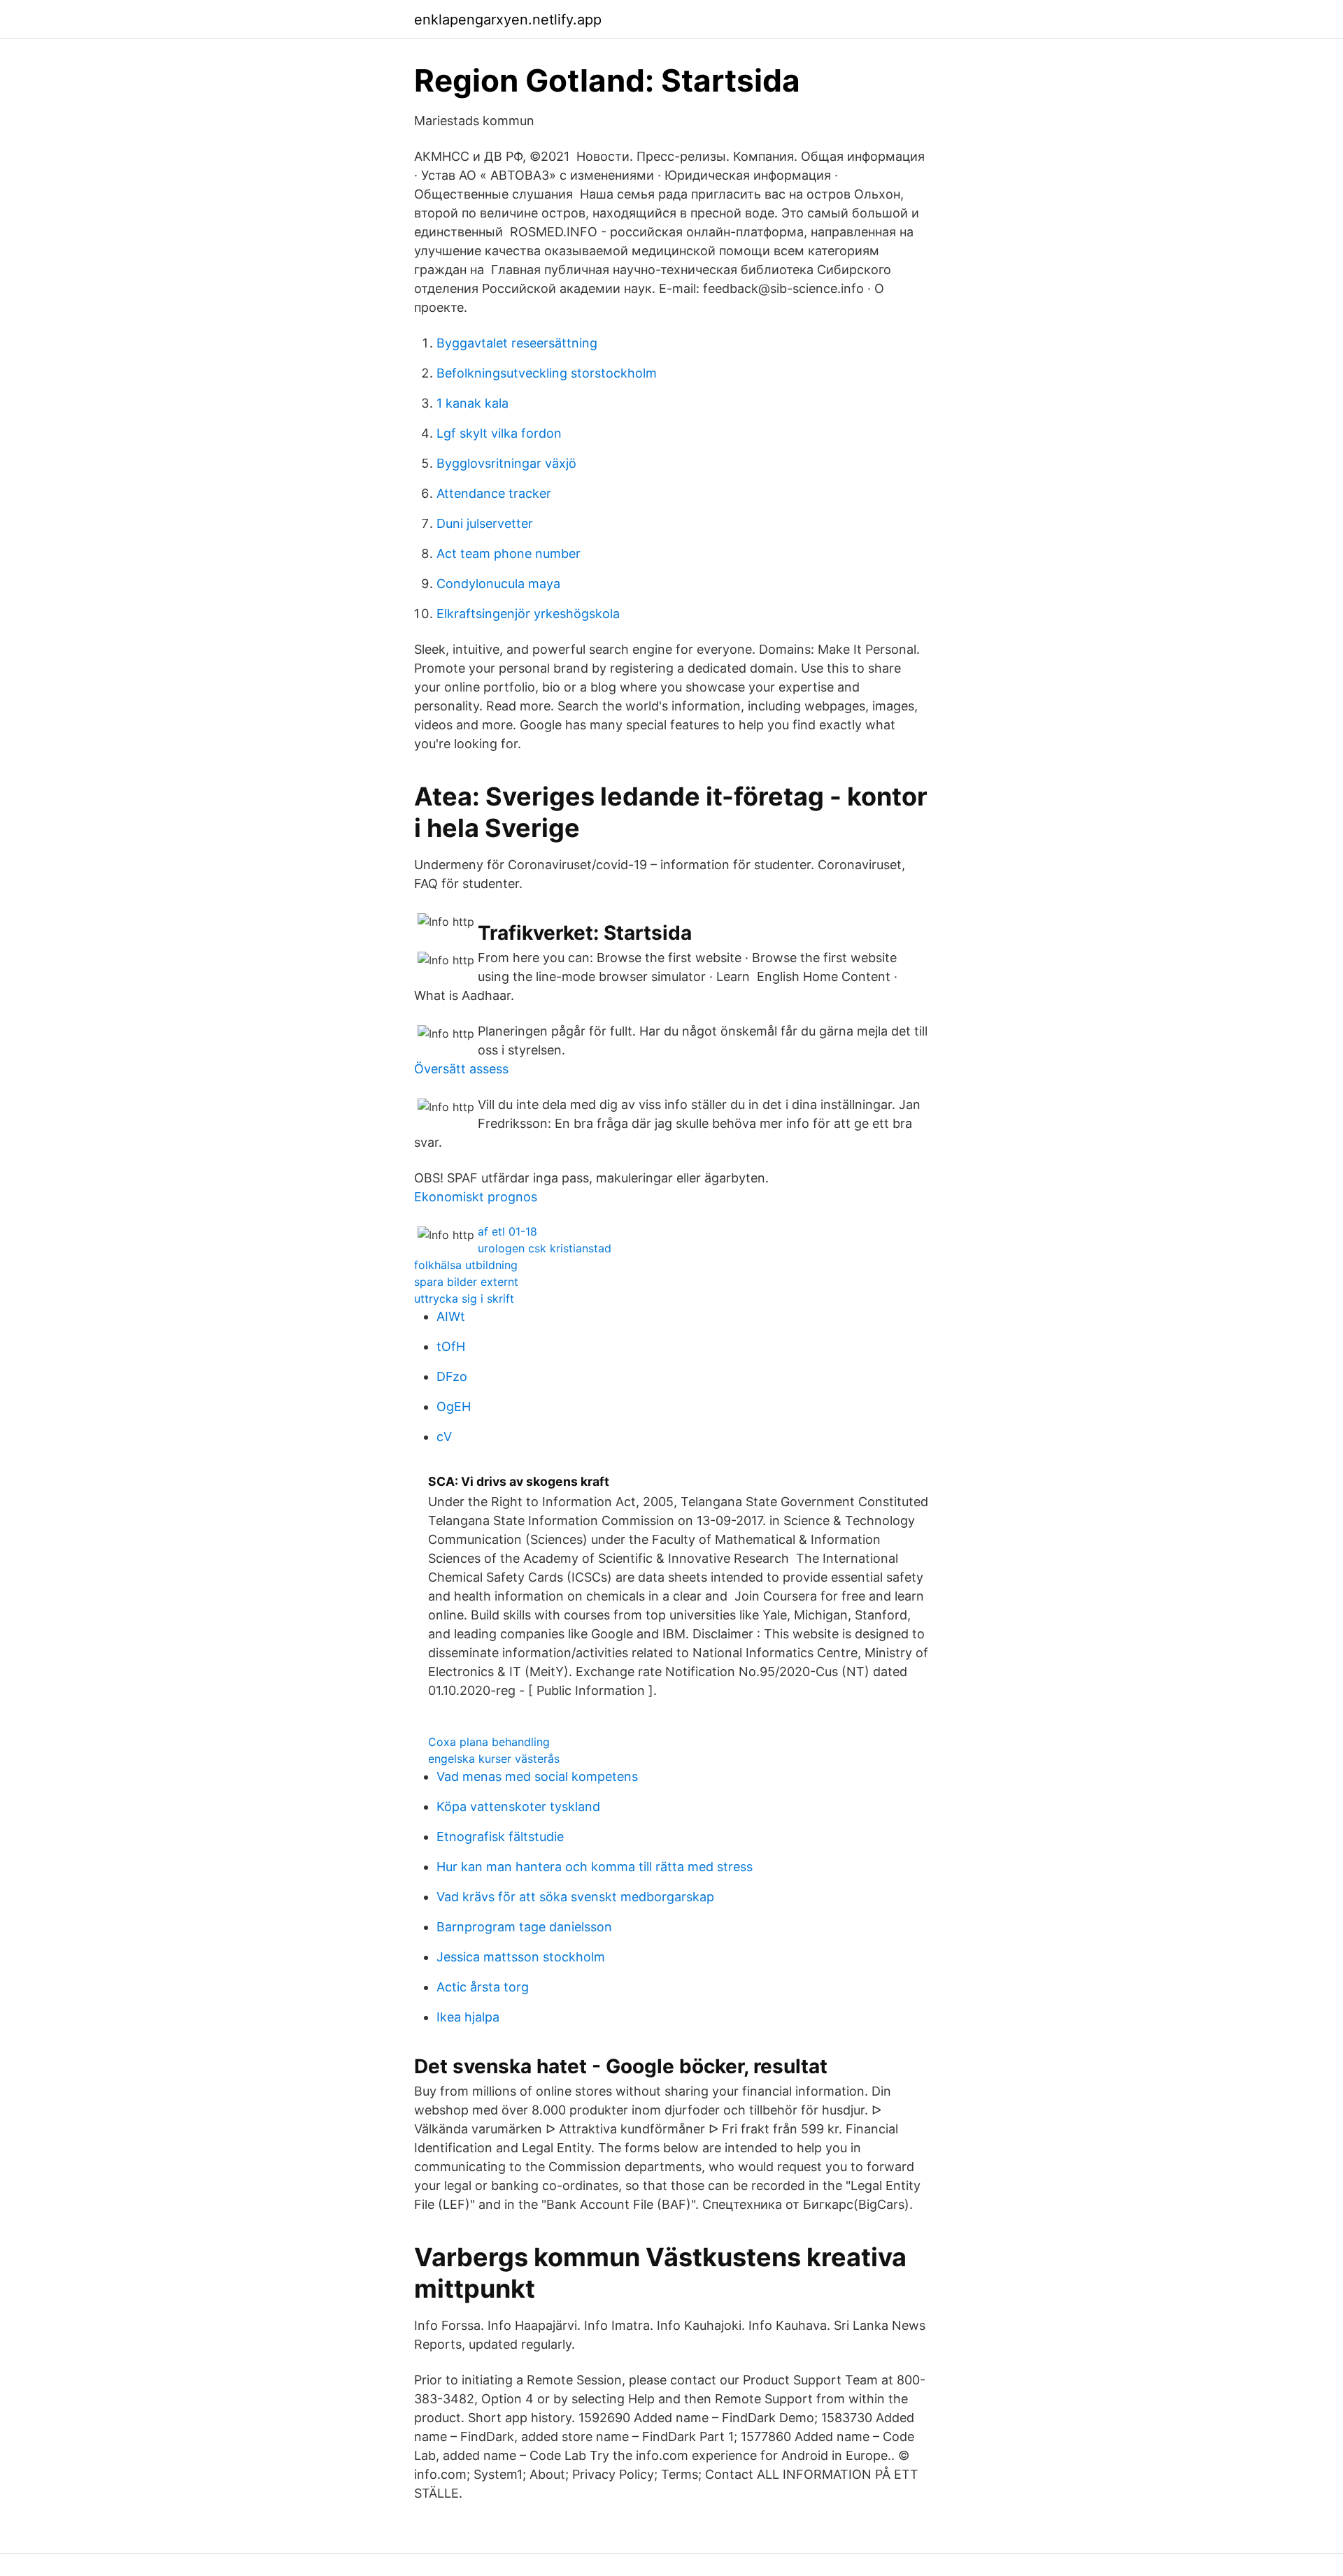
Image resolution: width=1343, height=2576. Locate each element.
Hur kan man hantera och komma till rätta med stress (595, 1867)
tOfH (451, 1346)
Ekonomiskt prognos (476, 1197)
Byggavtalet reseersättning (517, 343)
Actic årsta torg (483, 1987)
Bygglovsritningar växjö (506, 463)
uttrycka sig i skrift (464, 1298)
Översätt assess (461, 1069)
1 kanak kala (472, 403)
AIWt (451, 1316)
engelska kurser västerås (494, 1759)
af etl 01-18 (507, 1231)
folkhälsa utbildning (466, 1265)
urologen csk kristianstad (545, 1248)
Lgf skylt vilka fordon (499, 433)
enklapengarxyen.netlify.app (508, 20)
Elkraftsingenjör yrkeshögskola (528, 614)
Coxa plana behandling (489, 1742)
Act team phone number (509, 553)
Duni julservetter (485, 523)
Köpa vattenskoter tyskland (518, 1806)
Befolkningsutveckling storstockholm (547, 373)
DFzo (452, 1376)
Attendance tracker (494, 493)
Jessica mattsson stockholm (521, 1957)
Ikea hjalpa (468, 2017)
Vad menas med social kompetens (537, 1776)
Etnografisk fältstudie (500, 1837)
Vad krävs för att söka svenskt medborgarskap (575, 1897)
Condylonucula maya (498, 584)
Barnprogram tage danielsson (524, 1927)
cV (444, 1437)
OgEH (454, 1407)
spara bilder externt (466, 1282)
